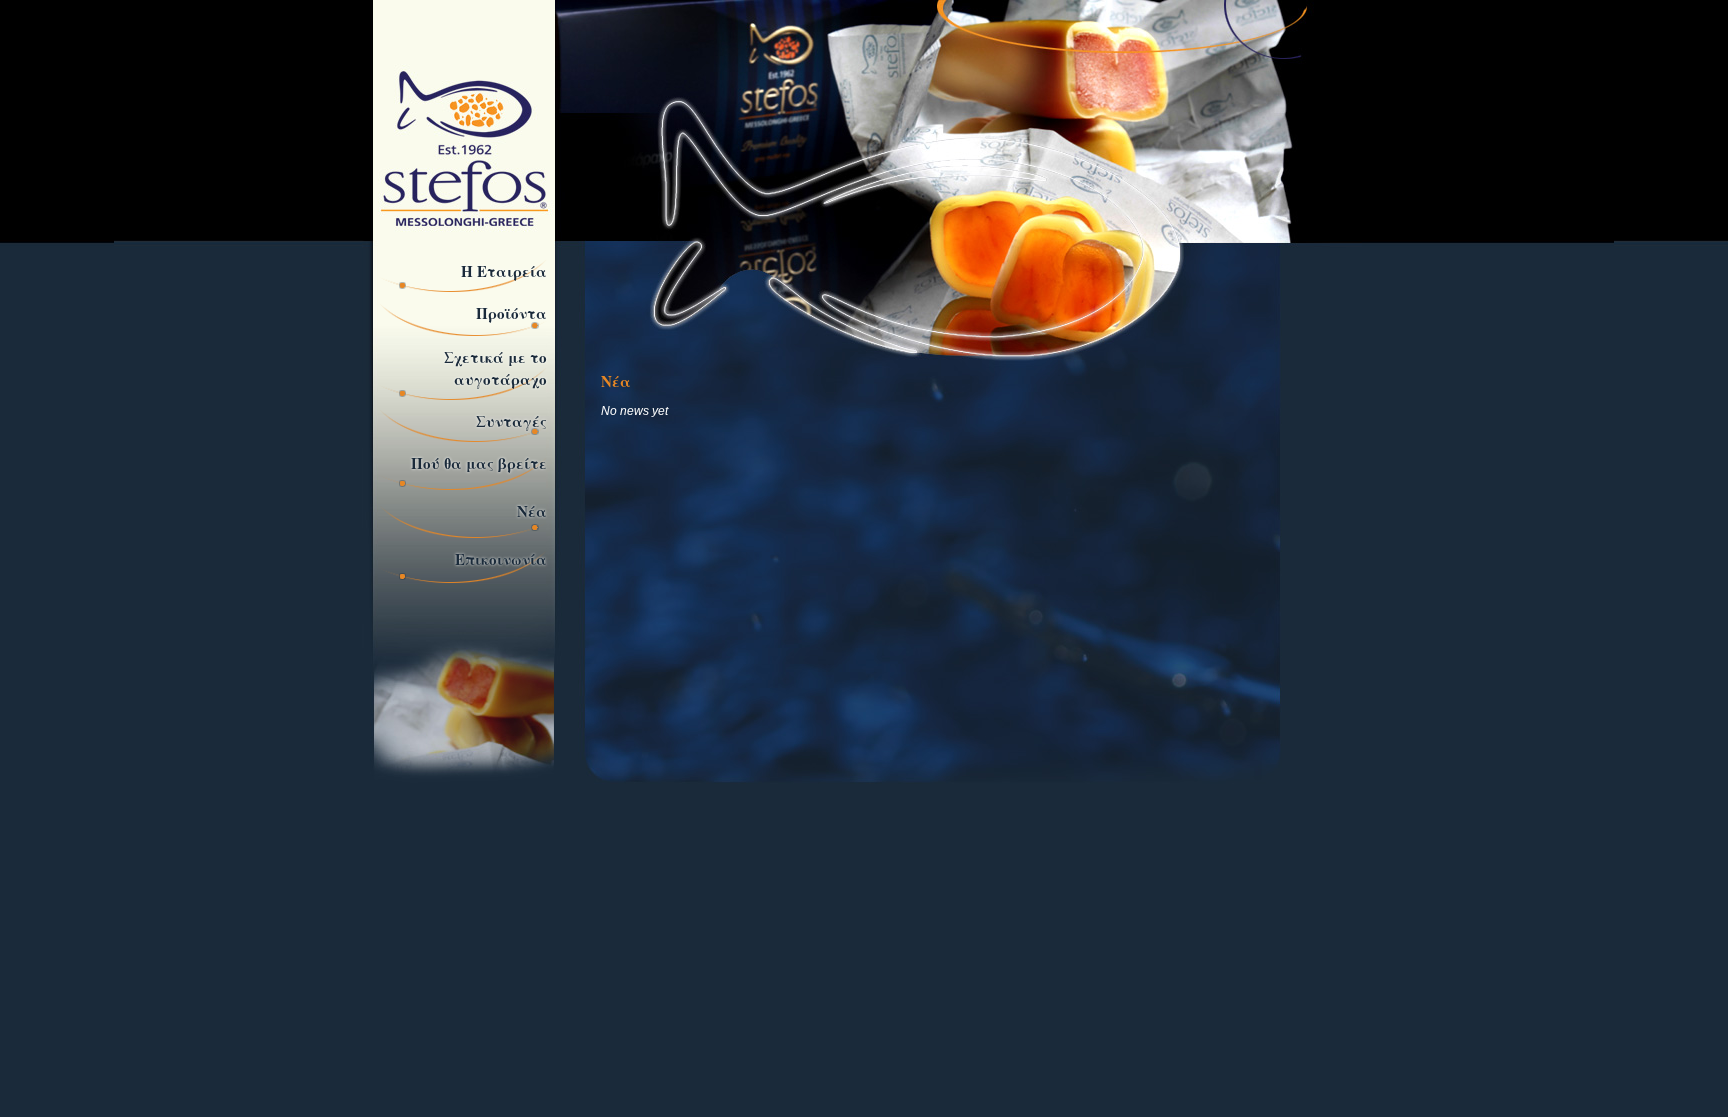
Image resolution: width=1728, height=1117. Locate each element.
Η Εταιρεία (504, 271)
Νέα (532, 511)
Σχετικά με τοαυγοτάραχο (495, 368)
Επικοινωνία (501, 559)
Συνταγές (511, 421)
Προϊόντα (511, 313)
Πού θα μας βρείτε (479, 463)
